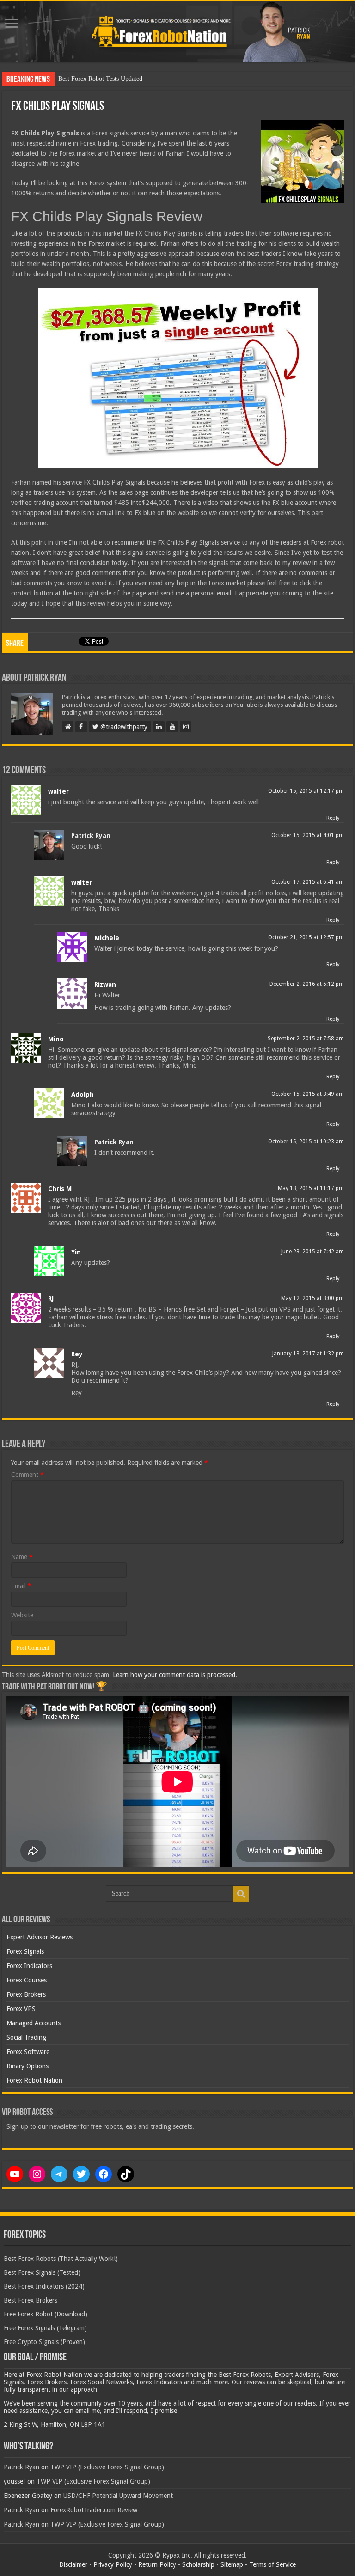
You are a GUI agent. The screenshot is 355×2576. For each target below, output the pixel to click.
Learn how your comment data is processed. (175, 1675)
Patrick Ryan (91, 836)
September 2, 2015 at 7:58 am (306, 1039)
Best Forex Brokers (31, 2300)
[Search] (241, 1894)
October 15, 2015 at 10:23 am (306, 1142)
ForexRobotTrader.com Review (94, 2510)
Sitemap (232, 2564)
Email (21, 1586)
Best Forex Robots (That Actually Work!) (61, 2259)
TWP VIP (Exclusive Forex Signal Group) (107, 2467)
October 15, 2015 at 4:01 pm (308, 835)
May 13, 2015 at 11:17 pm (311, 1188)
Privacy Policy (113, 2564)
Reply (333, 818)
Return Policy (157, 2564)
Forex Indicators (29, 1966)
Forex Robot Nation (34, 2080)
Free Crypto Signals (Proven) (44, 2342)
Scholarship (198, 2564)
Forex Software (28, 2052)
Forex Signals (25, 1951)
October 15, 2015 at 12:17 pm (306, 791)
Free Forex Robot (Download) (46, 2314)
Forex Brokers (26, 1994)
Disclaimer (73, 2564)
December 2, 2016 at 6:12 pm (307, 984)
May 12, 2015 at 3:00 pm (312, 1298)
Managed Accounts (34, 2023)
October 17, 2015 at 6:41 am (308, 882)
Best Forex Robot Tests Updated (100, 79)
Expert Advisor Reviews (40, 1937)
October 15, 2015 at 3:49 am (308, 1094)
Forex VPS (21, 2009)
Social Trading (26, 2037)
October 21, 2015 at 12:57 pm (306, 937)
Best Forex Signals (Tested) (42, 2272)
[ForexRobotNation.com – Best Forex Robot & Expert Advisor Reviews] (177, 32)
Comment (28, 1475)
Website (22, 1615)
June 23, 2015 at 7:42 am (312, 1252)
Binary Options (28, 2066)
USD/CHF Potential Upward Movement (118, 2496)
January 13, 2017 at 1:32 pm (308, 1354)
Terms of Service (272, 2564)
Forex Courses (27, 1980)
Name (22, 1557)
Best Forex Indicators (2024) (44, 2286)
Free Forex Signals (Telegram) (45, 2328)
